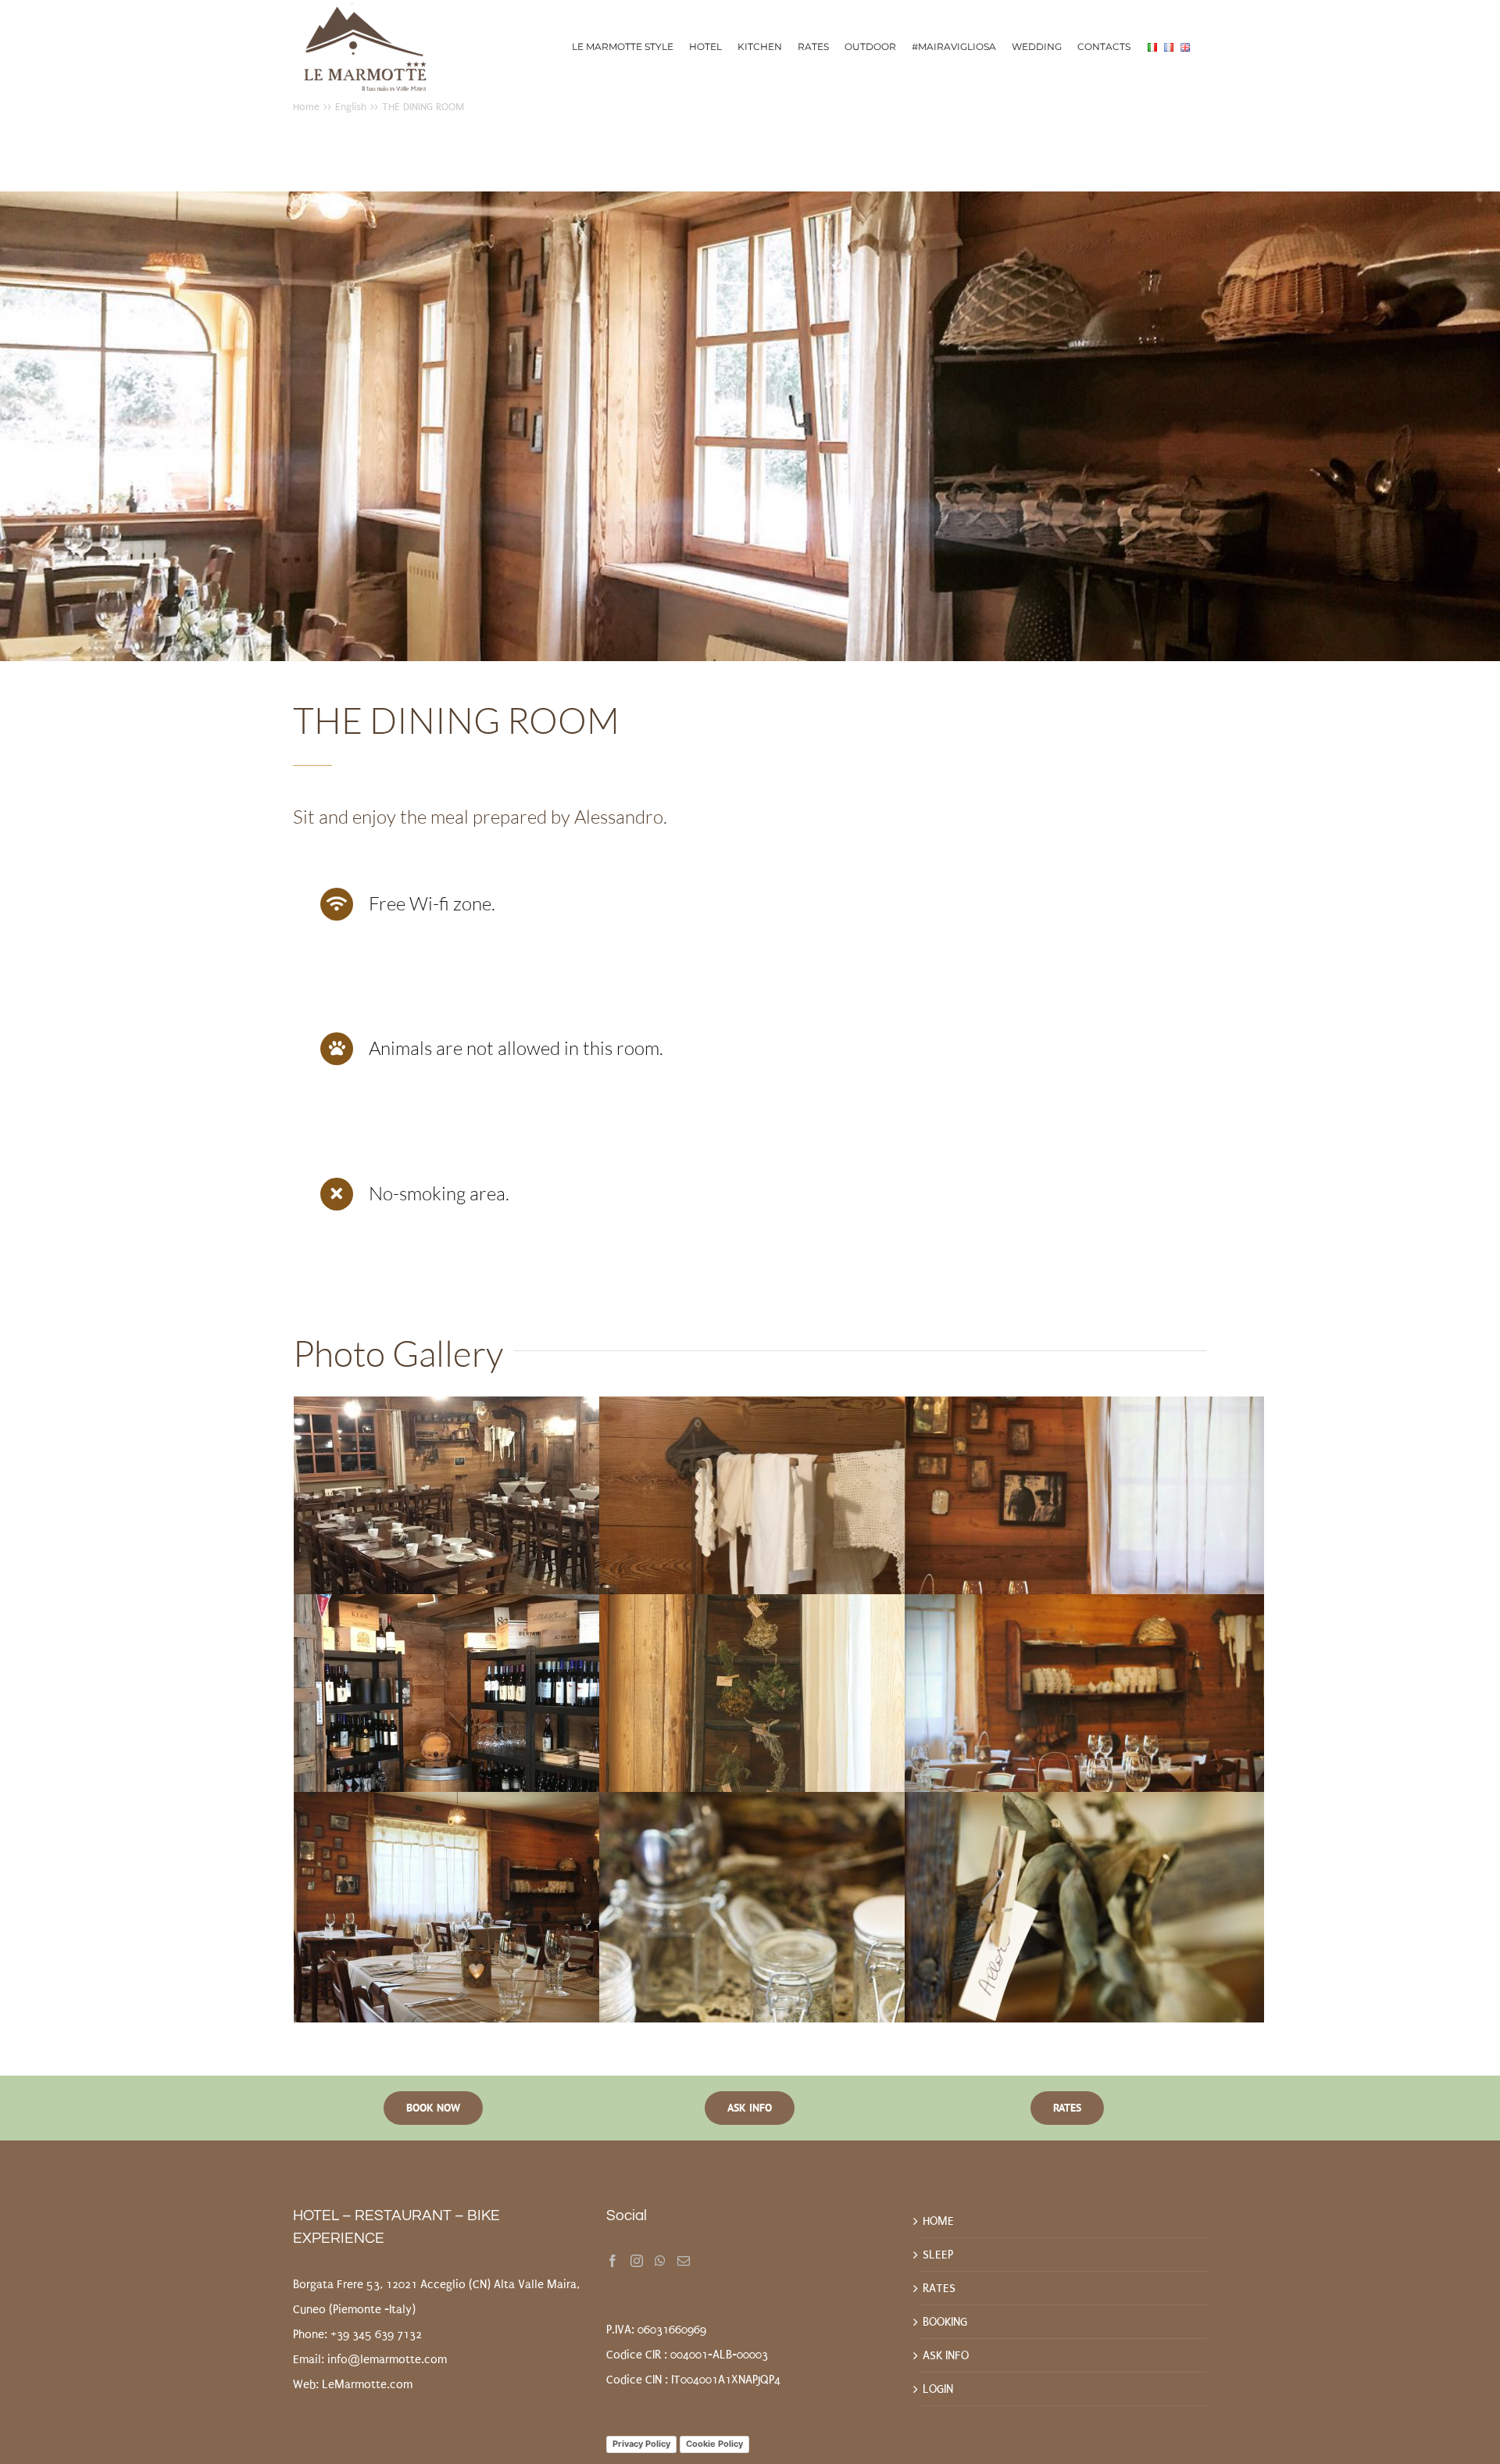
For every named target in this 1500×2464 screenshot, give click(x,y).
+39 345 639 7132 (376, 2334)
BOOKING (945, 2322)
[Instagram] (637, 2261)
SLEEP (938, 2255)
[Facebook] (612, 2261)
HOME (938, 2221)
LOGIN (938, 2389)
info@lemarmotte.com (387, 2359)
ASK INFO (946, 2355)
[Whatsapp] (660, 2261)
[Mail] (684, 2261)
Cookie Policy (714, 2444)
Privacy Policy (641, 2444)
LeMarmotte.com (367, 2384)
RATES (939, 2288)
